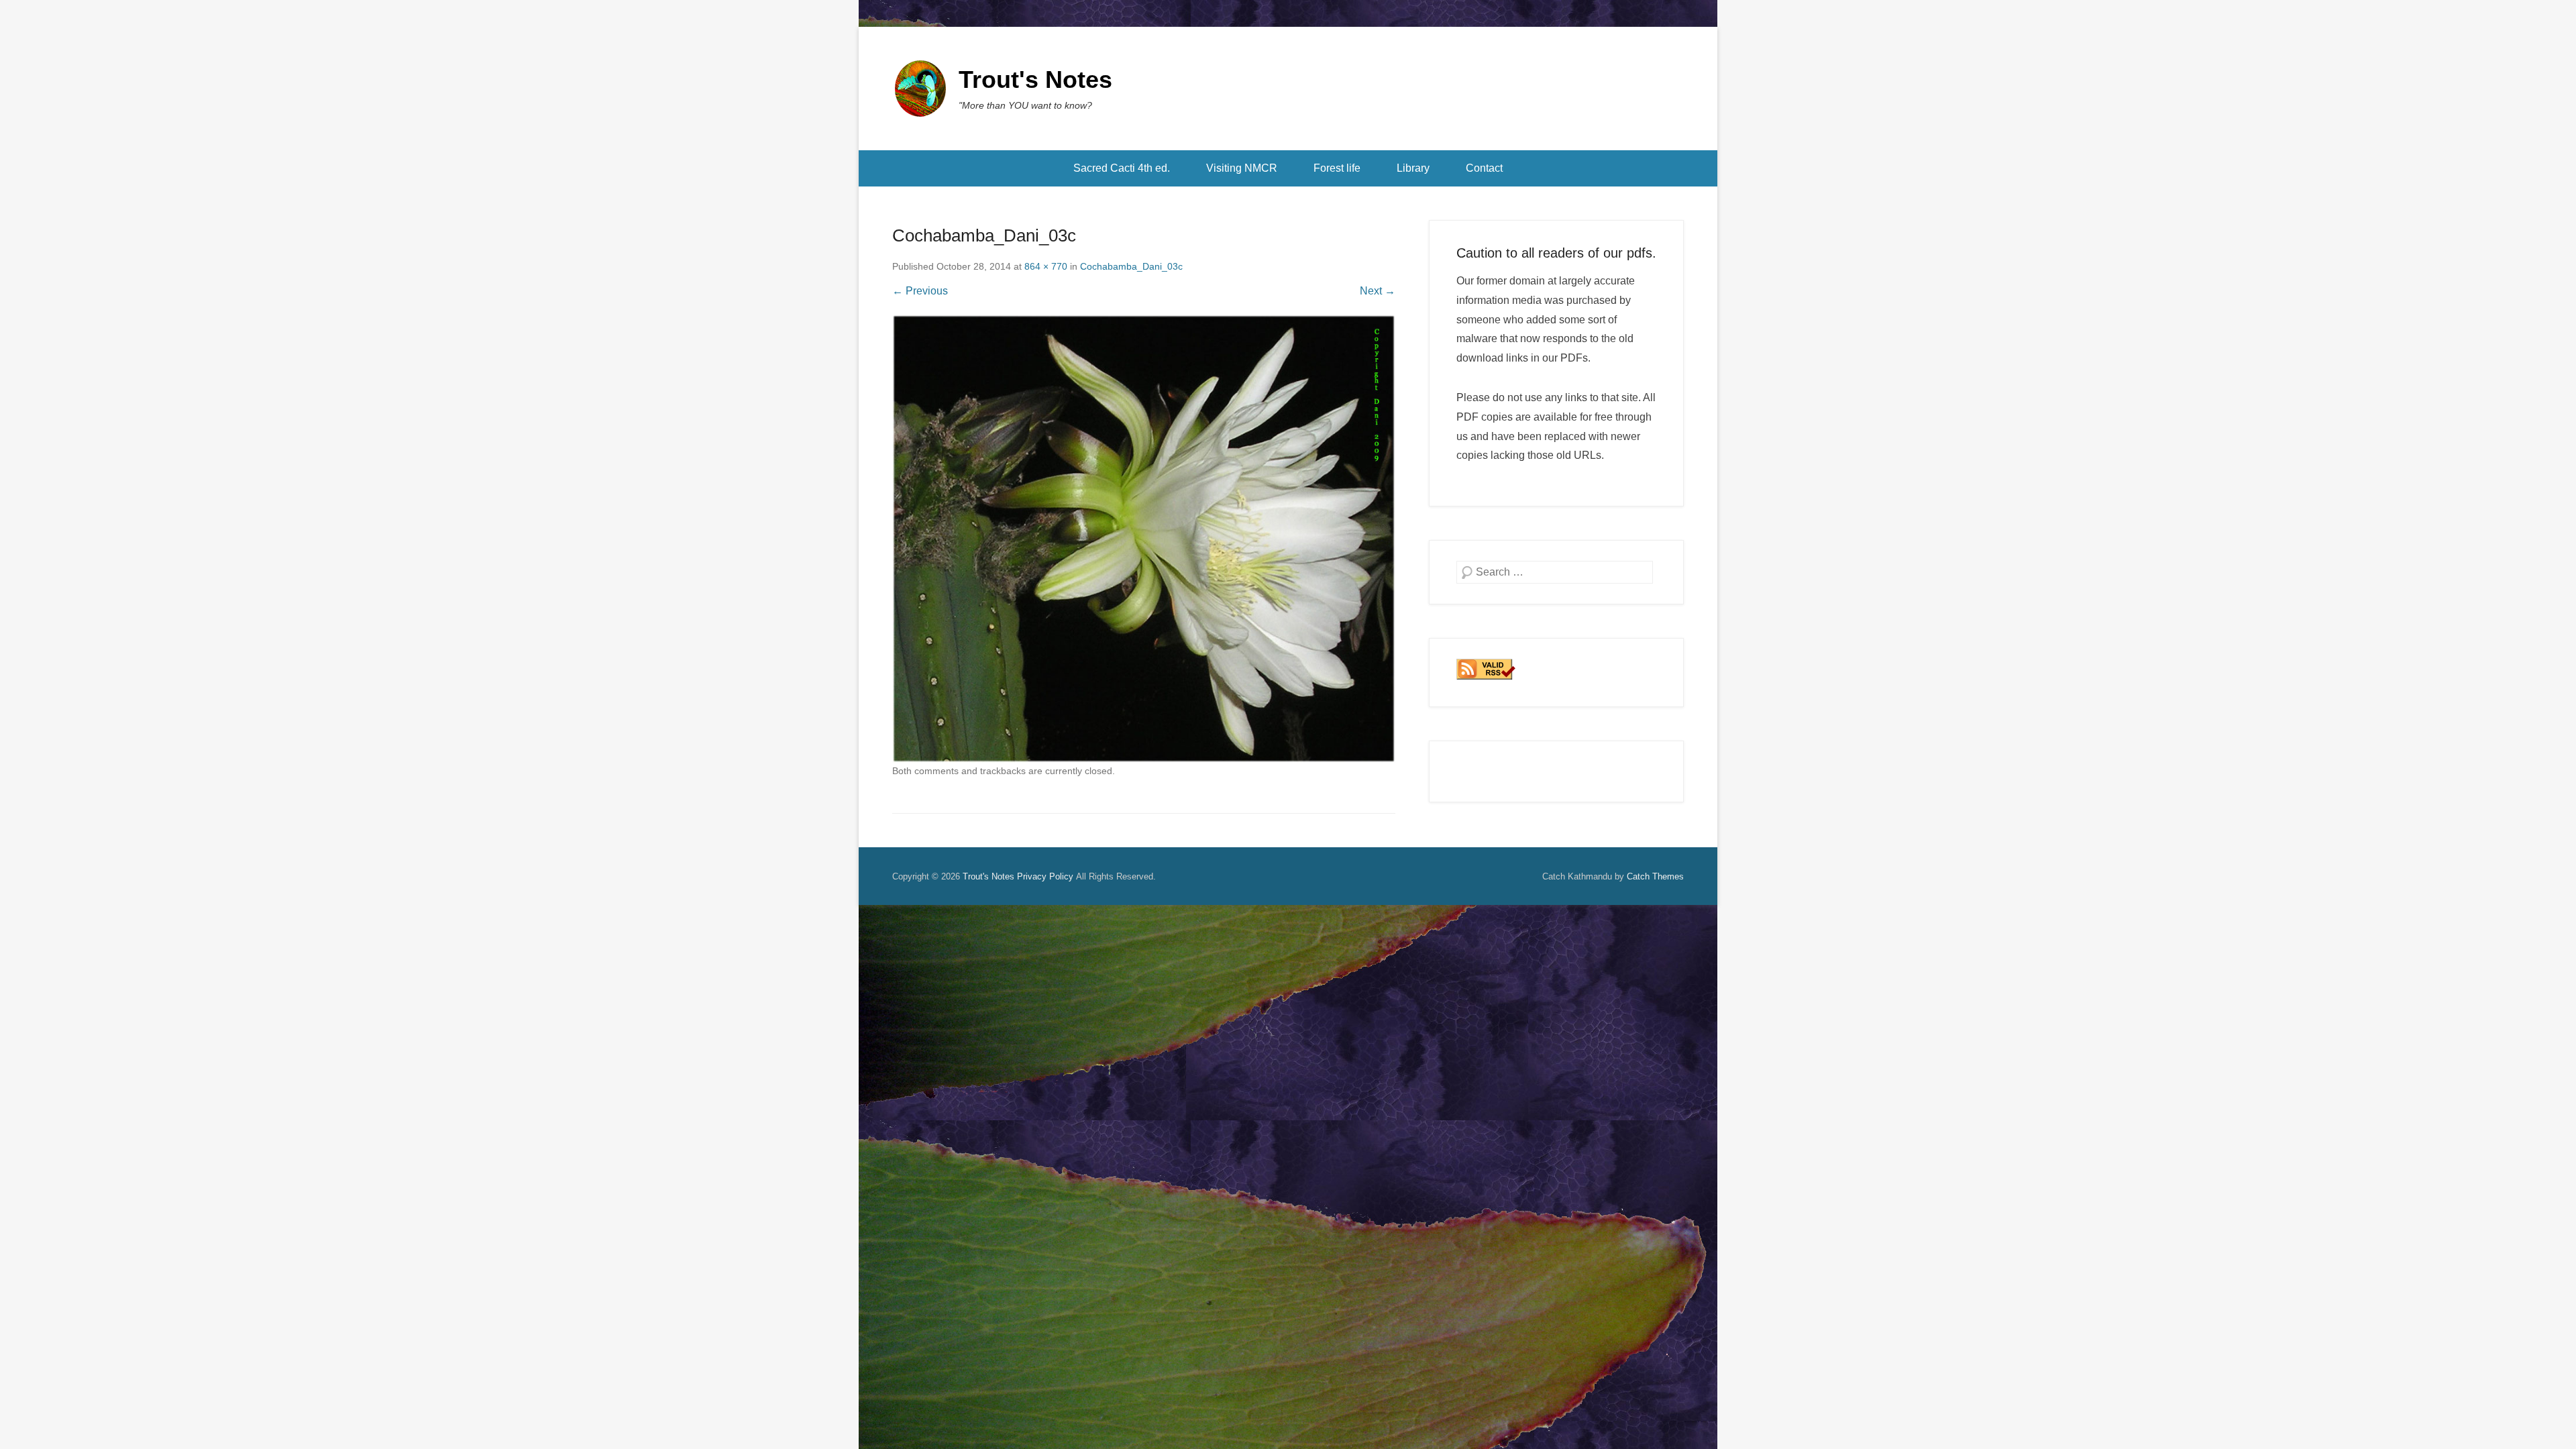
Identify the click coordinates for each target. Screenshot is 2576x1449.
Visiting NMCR (1242, 168)
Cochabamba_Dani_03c (1131, 266)
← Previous (920, 291)
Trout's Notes (1035, 79)
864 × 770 (1046, 266)
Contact (1484, 168)
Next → (1378, 291)
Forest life (1337, 168)
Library (1413, 168)
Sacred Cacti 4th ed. (1122, 168)
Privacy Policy (1045, 876)
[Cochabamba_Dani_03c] (1144, 539)
